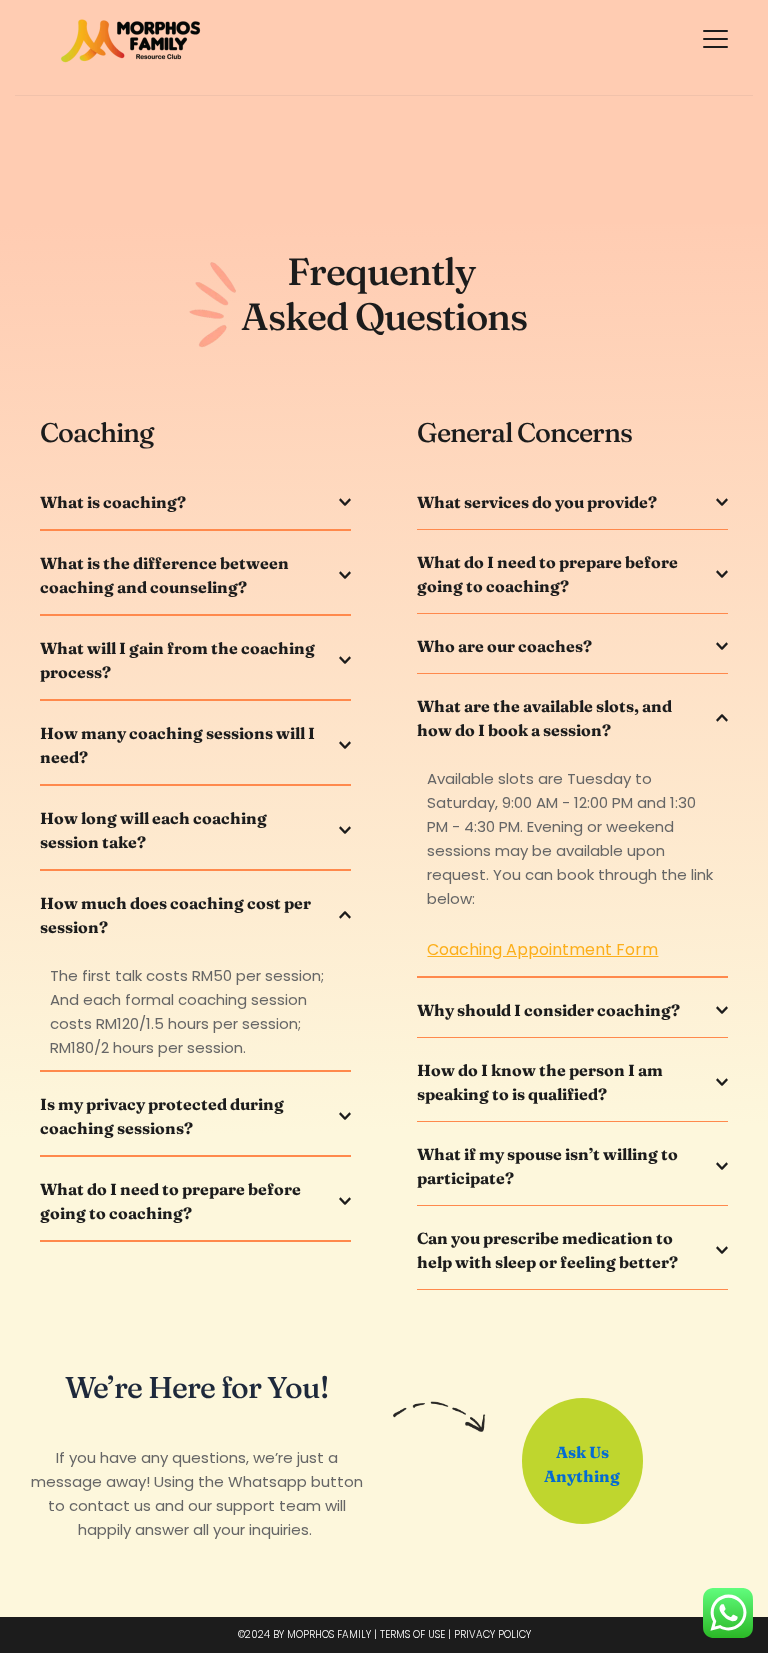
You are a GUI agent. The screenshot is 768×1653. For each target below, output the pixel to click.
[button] (715, 38)
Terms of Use (412, 1634)
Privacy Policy (492, 1634)
